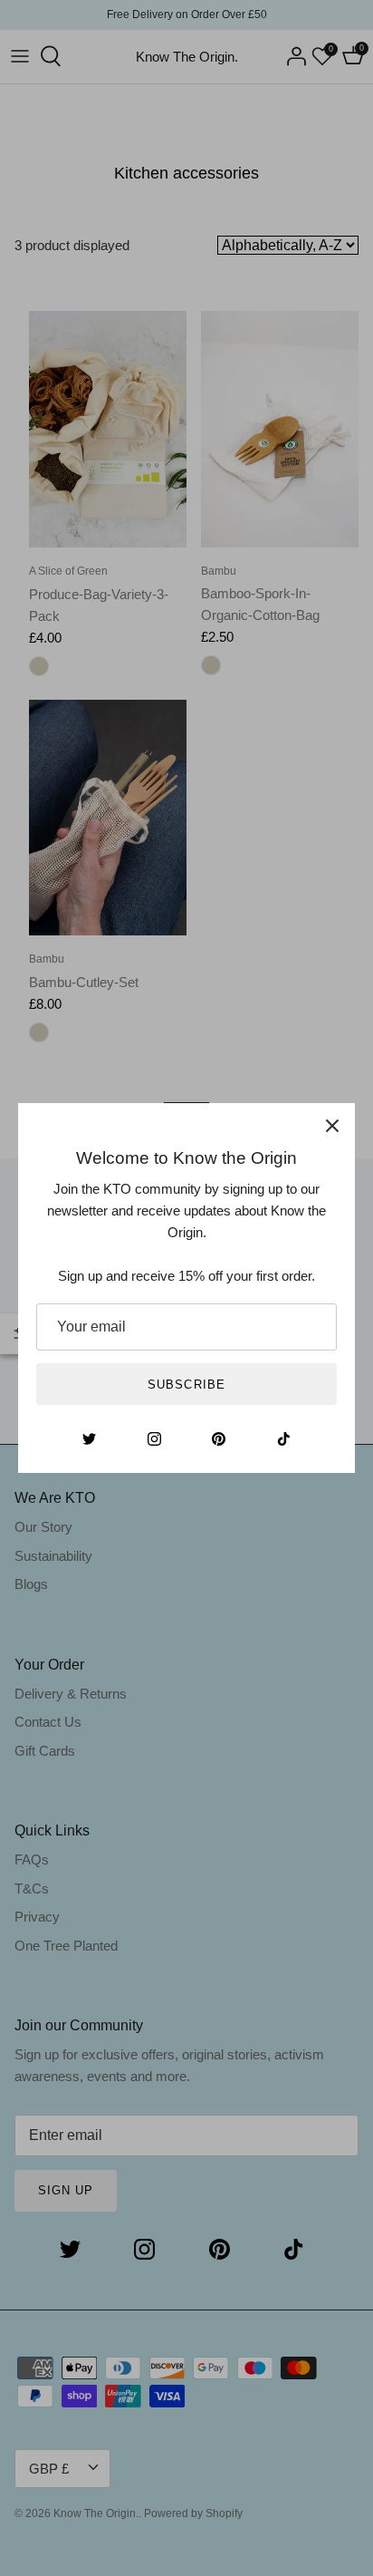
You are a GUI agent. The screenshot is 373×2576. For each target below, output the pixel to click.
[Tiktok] (284, 1439)
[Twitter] (89, 1439)
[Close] (332, 1126)
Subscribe (186, 1385)
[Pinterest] (219, 1439)
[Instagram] (154, 1439)
